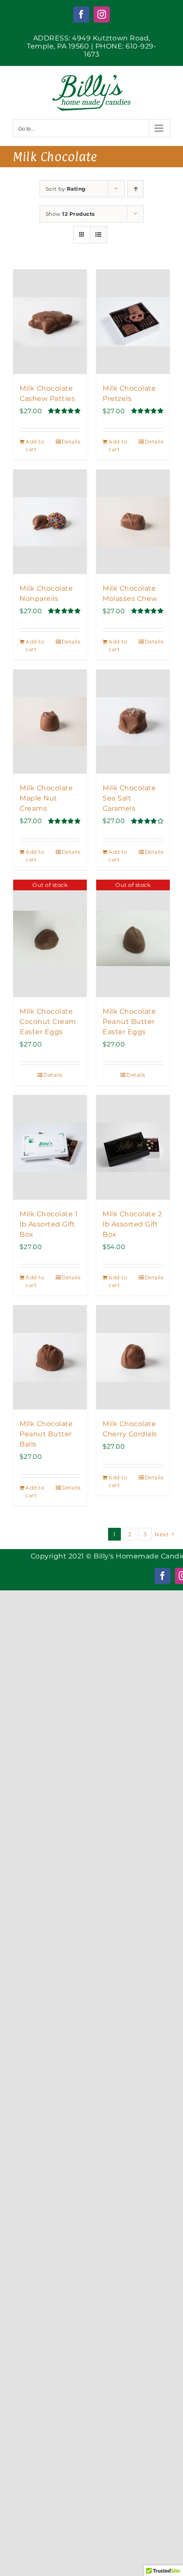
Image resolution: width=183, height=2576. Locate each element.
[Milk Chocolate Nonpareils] (50, 522)
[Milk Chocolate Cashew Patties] (50, 322)
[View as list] (99, 235)
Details (71, 442)
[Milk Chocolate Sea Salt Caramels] (133, 722)
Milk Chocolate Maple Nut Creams (46, 798)
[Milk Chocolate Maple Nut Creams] (50, 722)
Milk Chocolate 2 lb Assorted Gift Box (132, 1224)
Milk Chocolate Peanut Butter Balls (46, 1434)
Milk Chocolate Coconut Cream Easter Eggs (48, 1022)
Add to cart (35, 445)
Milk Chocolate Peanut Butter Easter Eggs (129, 1022)
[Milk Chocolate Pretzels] (133, 322)
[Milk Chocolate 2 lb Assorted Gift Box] (133, 1147)
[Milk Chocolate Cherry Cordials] (133, 1357)
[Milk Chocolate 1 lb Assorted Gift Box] (50, 1147)
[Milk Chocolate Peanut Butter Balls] (50, 1357)
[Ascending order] (136, 189)
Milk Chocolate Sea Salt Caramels (129, 798)
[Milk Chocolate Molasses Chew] (133, 522)
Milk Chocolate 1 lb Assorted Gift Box (49, 1224)
